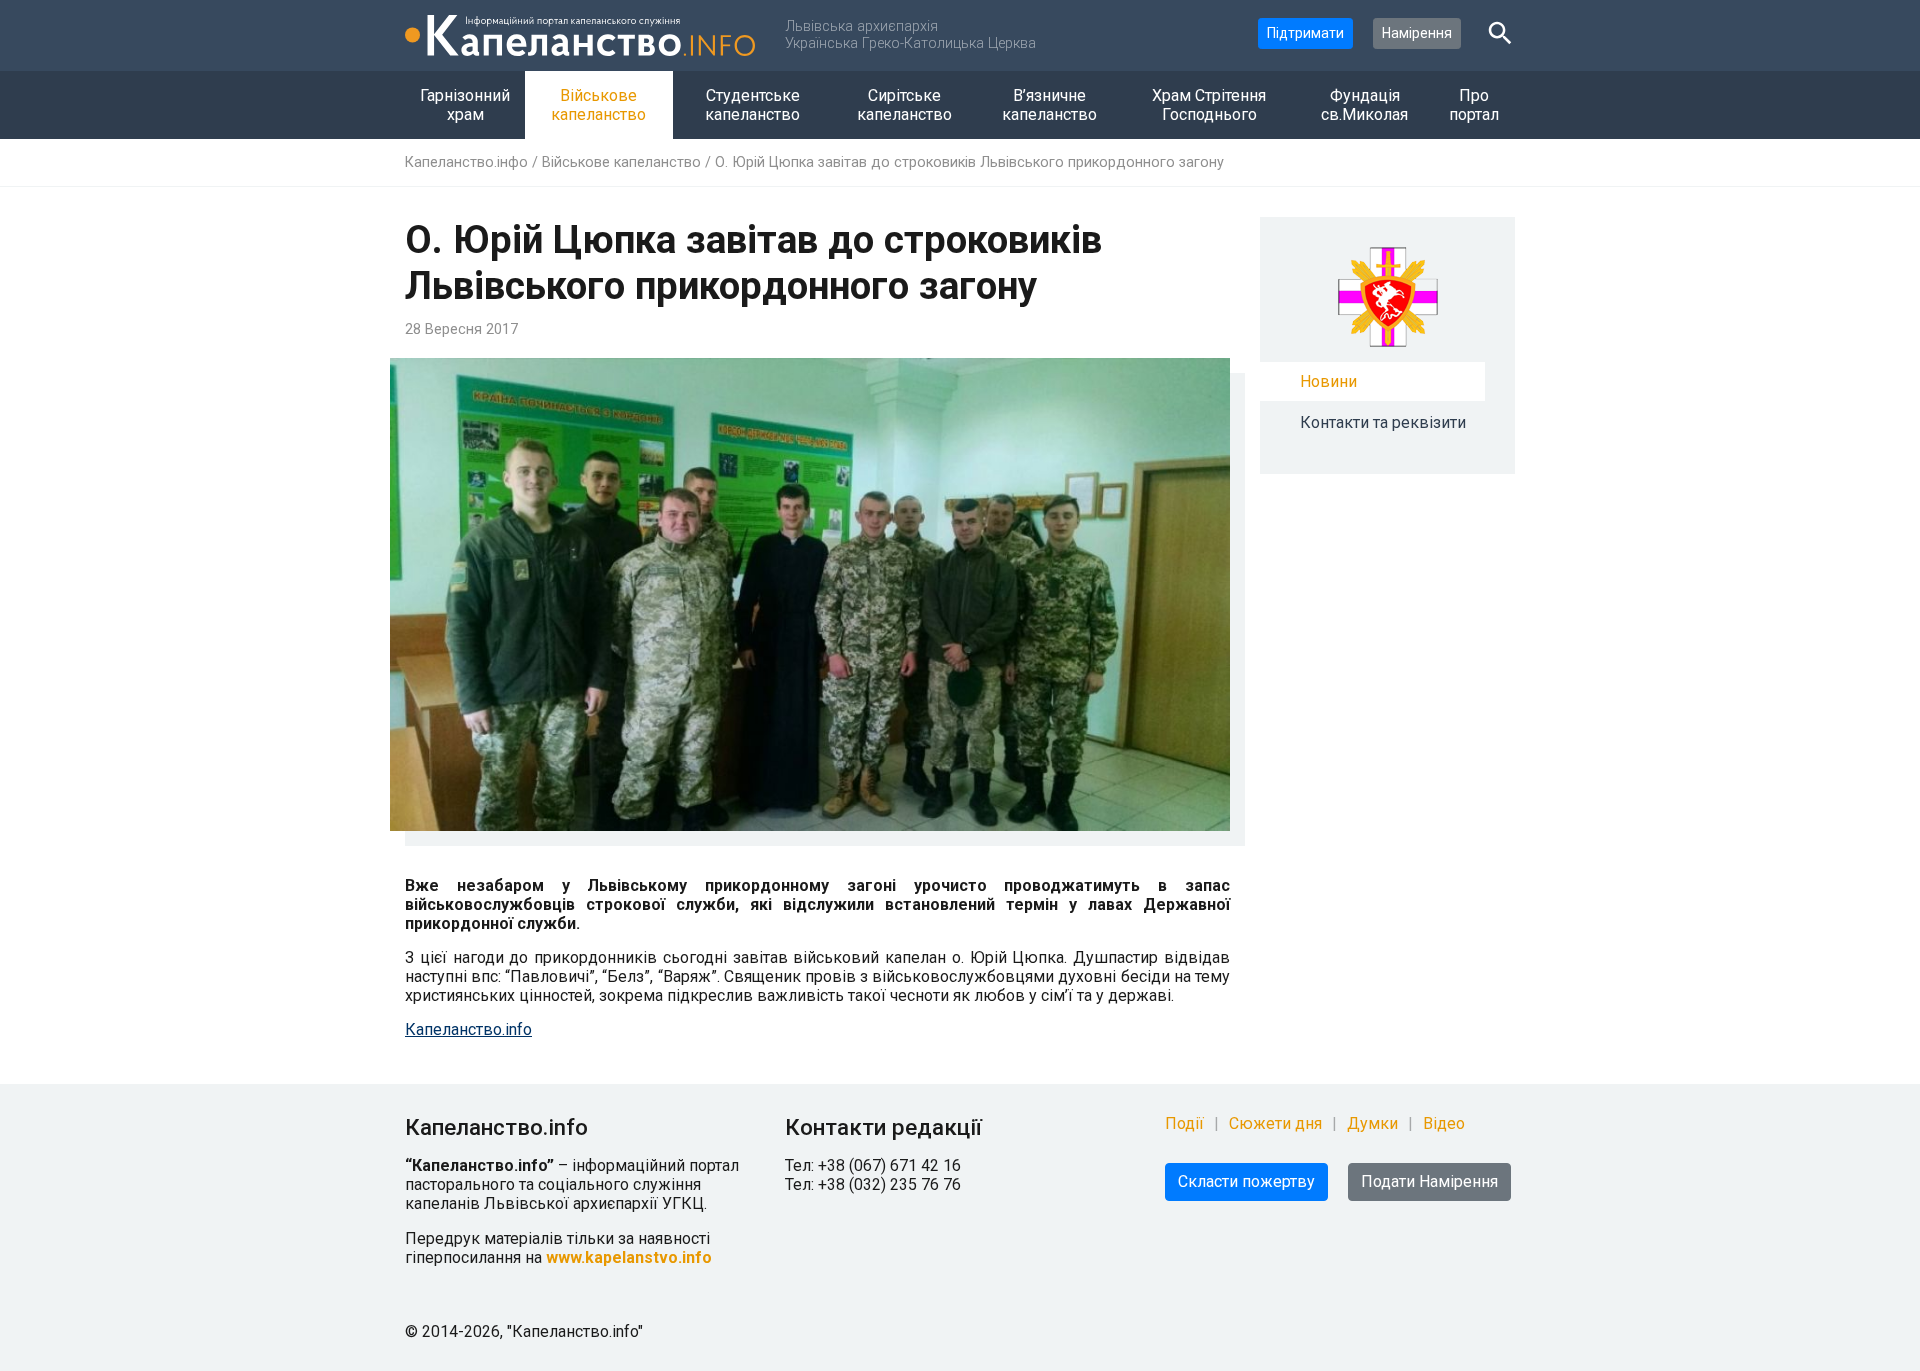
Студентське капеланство (752, 105)
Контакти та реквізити (1383, 422)
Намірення (1417, 33)
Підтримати (1305, 33)
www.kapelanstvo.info (629, 1257)
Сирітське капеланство (904, 105)
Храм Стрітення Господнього (1209, 105)
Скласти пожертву (1246, 1181)
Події (1184, 1123)
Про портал (1474, 105)
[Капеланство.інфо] (580, 35)
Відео (1444, 1123)
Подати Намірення (1429, 1181)
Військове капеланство (598, 105)
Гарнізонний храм (465, 105)
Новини (1328, 381)
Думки (1372, 1123)
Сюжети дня (1275, 1123)
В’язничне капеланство (1049, 105)
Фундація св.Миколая (1364, 105)
